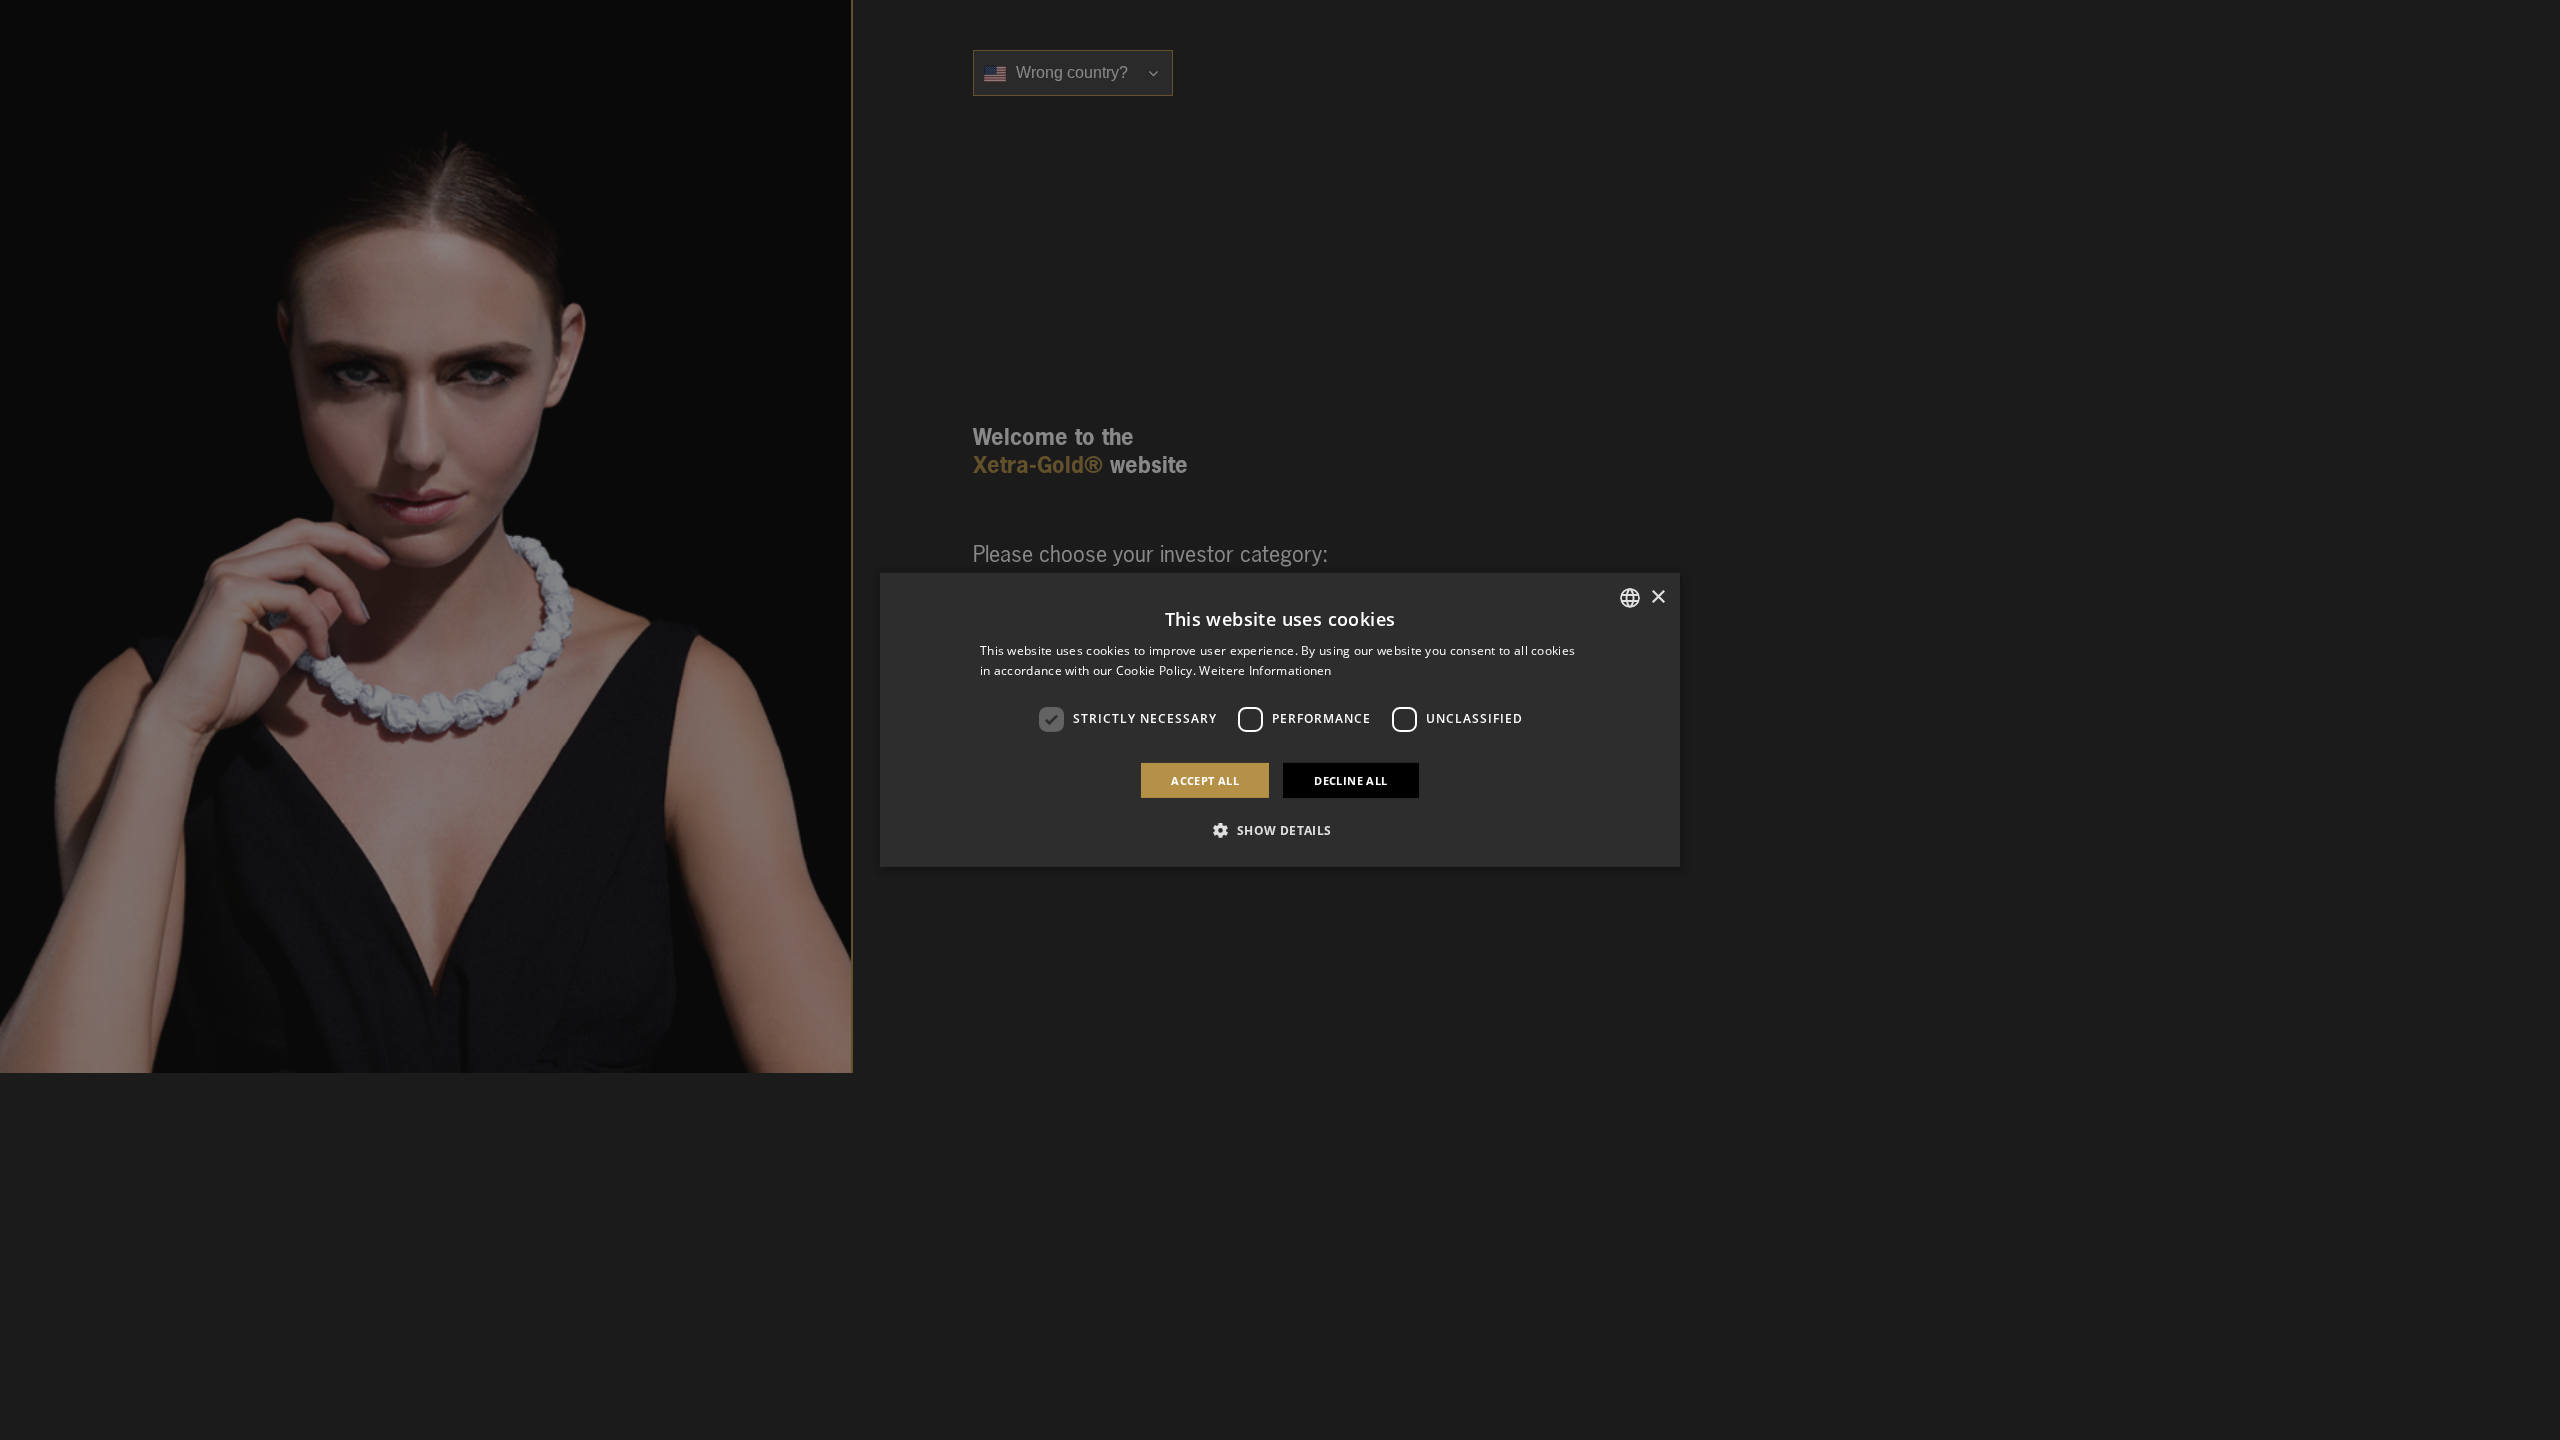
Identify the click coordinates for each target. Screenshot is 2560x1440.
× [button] (1657, 596)
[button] (1279, 830)
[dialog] (1280, 720)
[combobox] (1630, 598)
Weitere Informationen (1265, 670)
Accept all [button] (1205, 780)
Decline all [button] (1350, 780)
